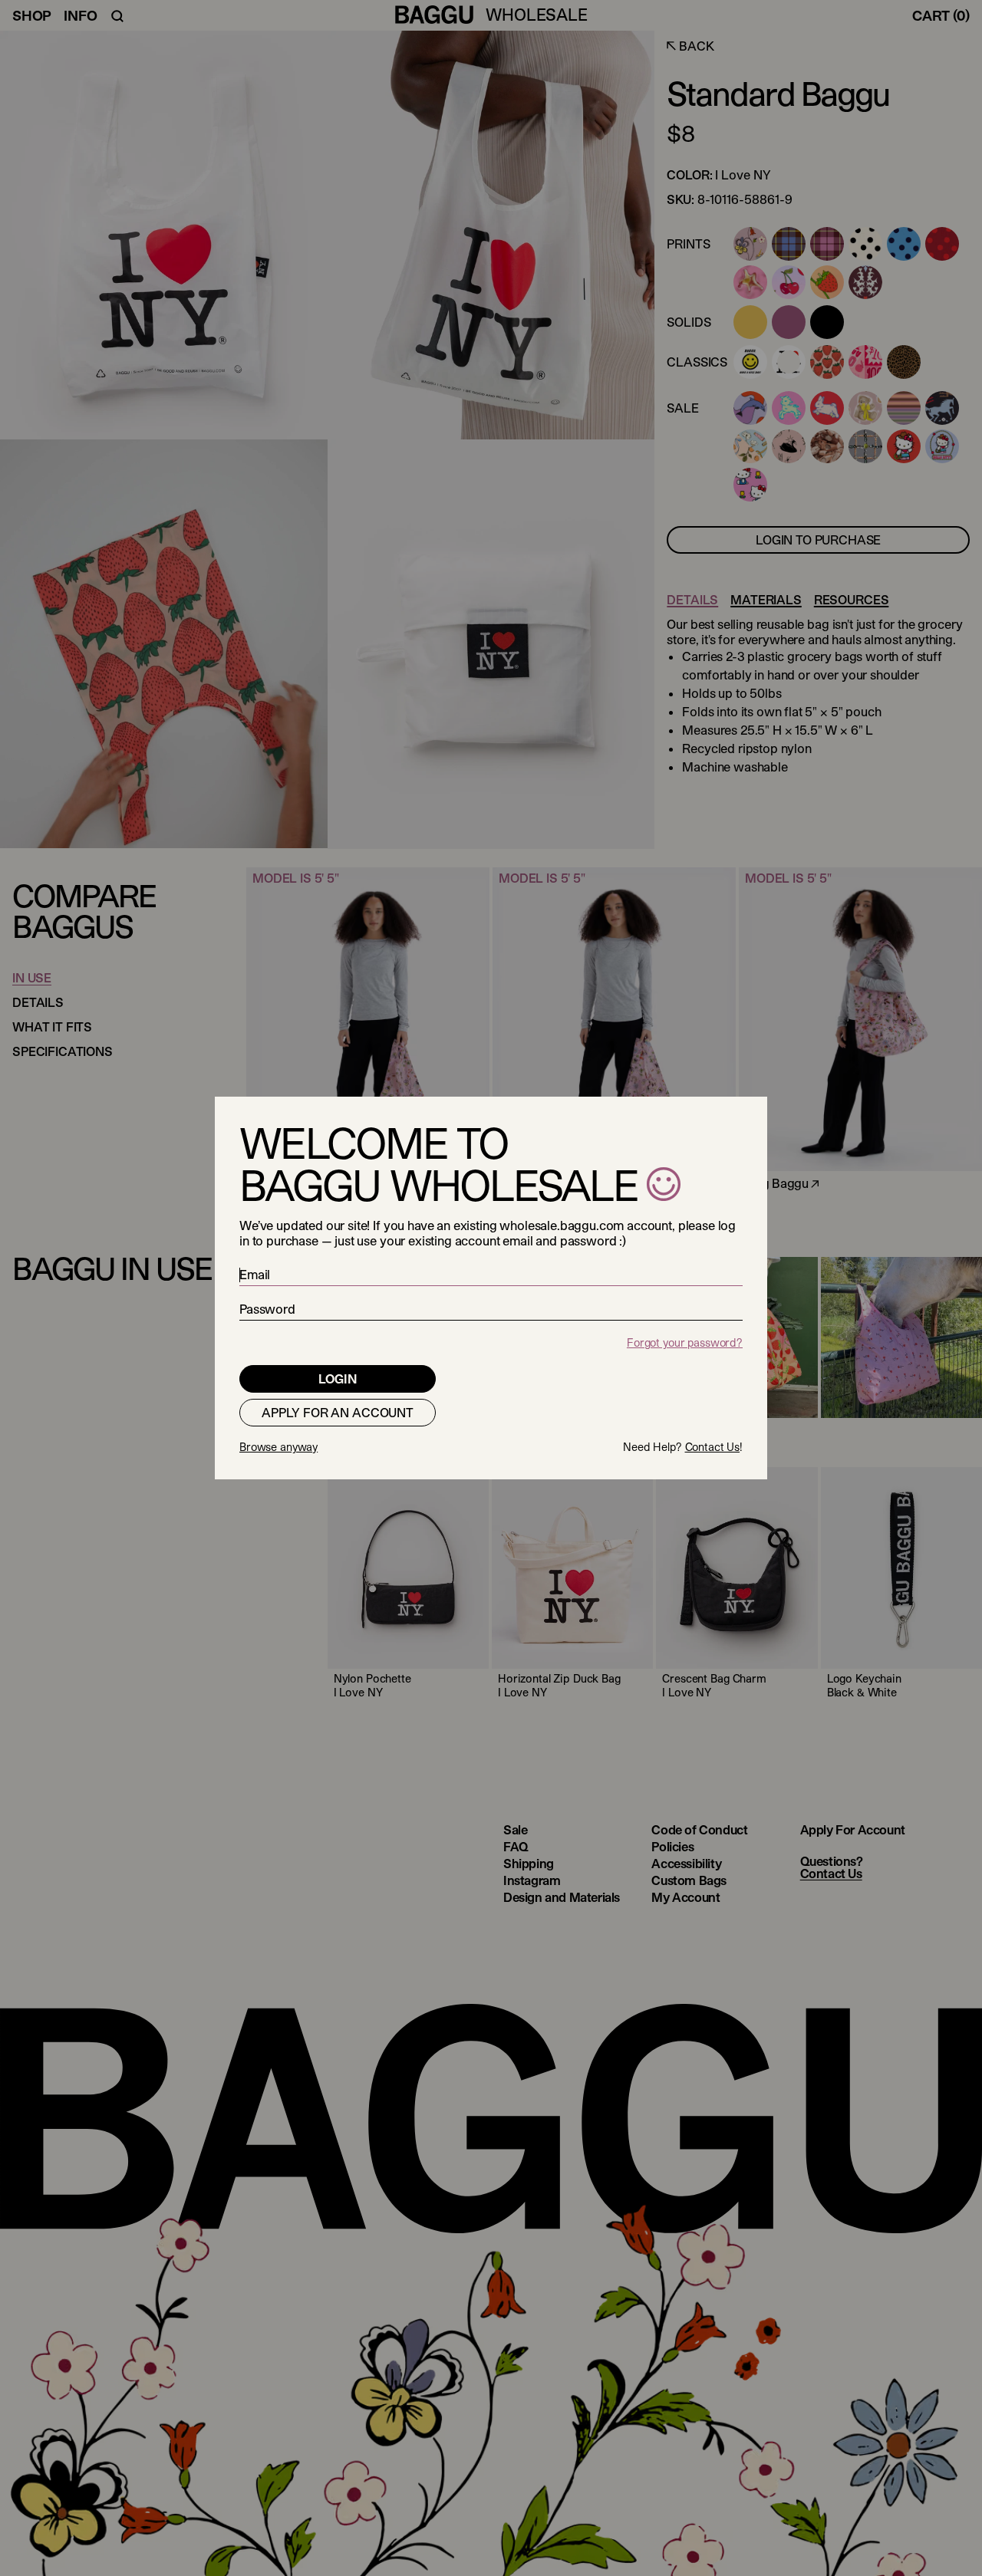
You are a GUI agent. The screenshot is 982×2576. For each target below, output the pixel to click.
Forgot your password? (685, 1342)
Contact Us (713, 1447)
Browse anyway (278, 1447)
